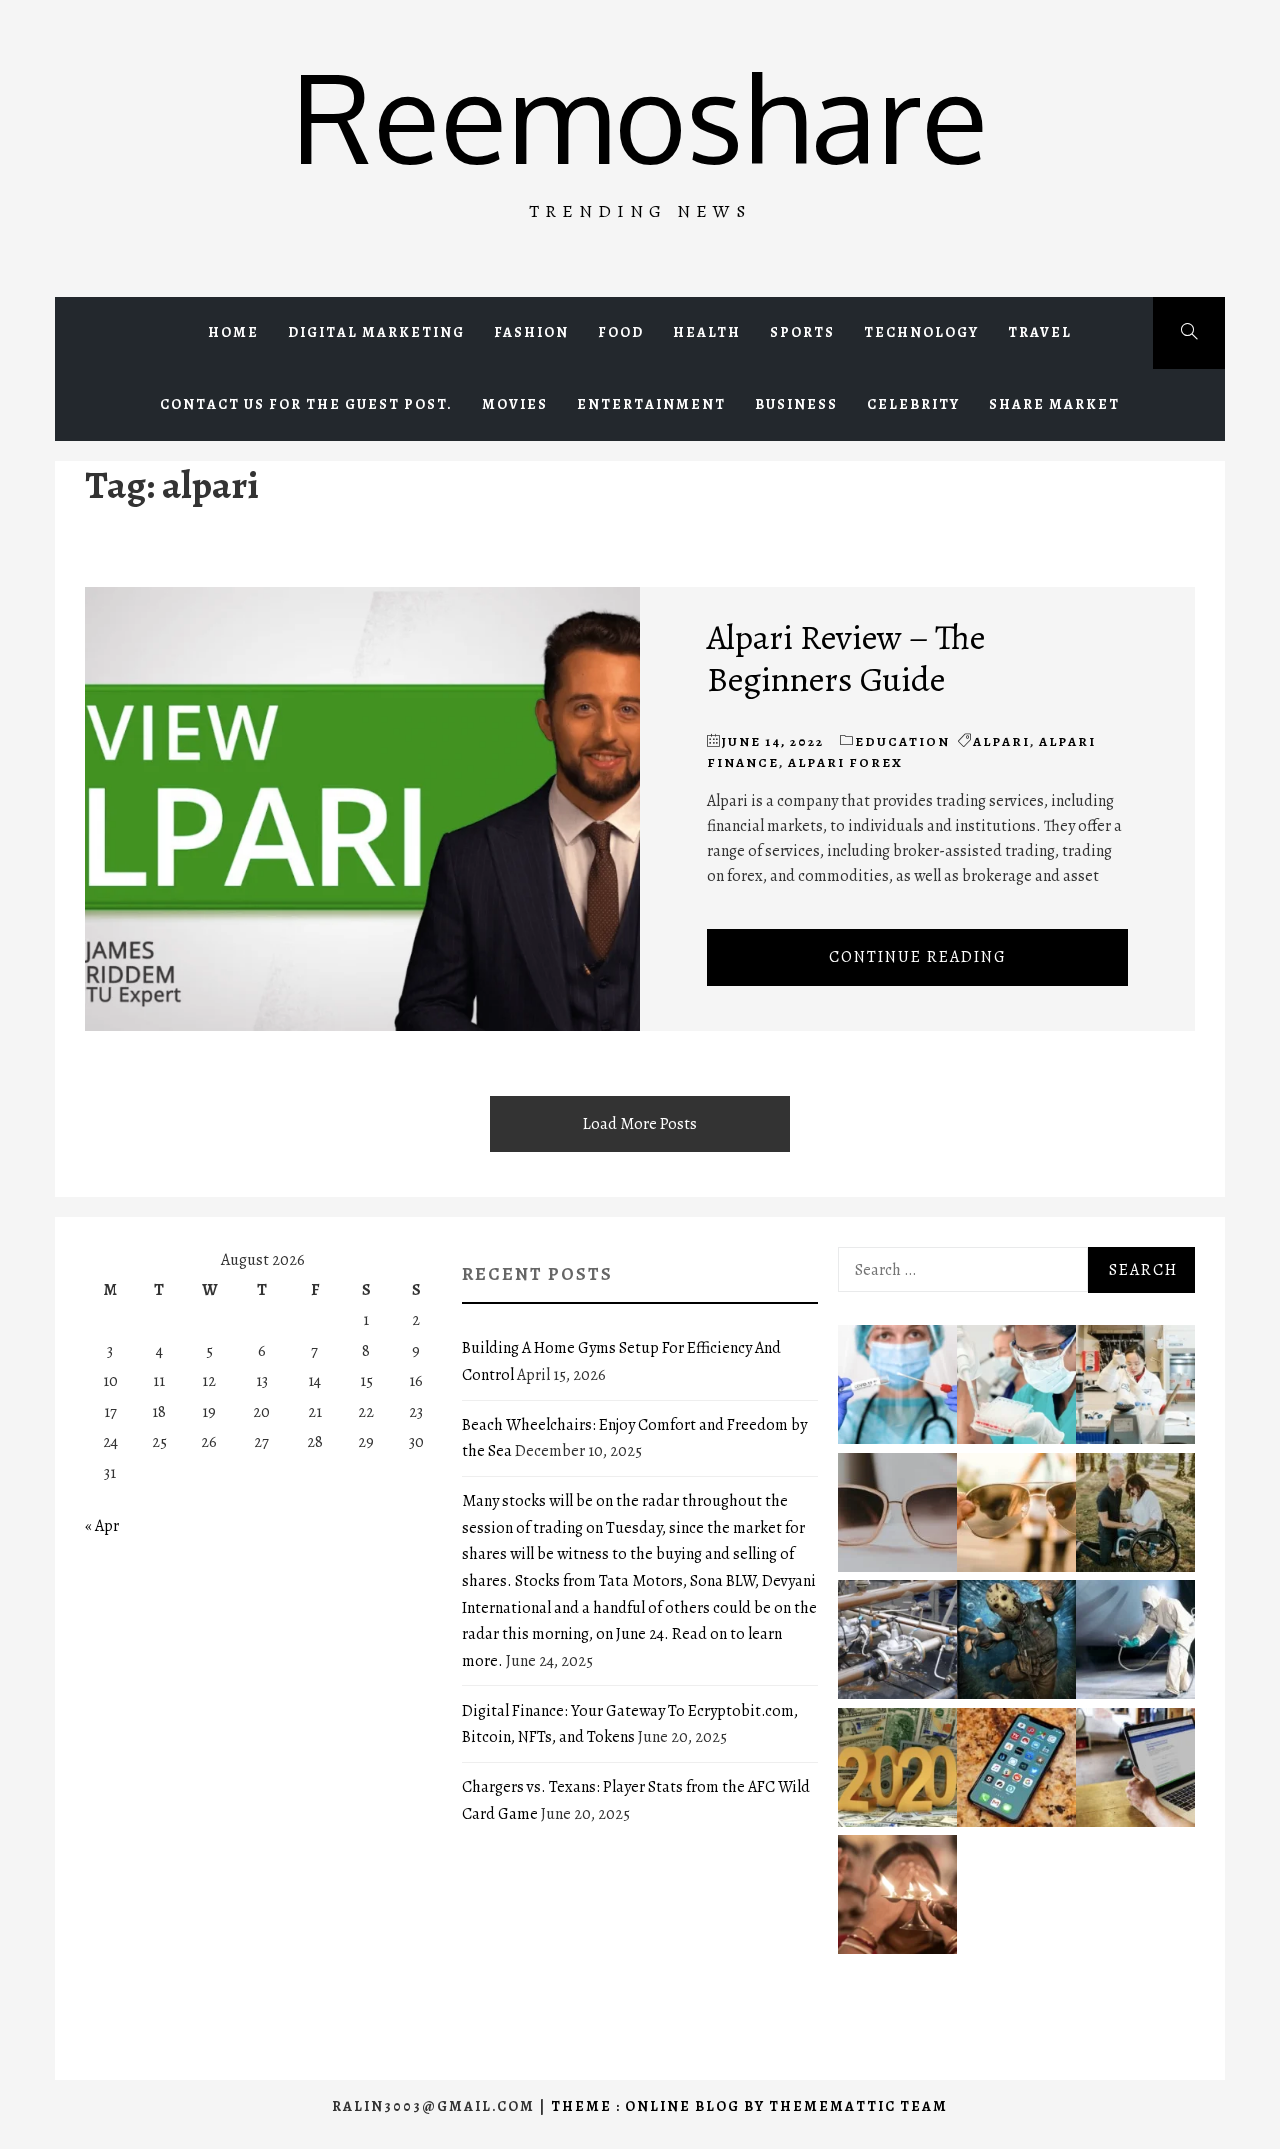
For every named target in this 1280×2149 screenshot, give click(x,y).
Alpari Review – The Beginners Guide (846, 658)
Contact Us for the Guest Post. (306, 404)
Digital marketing (376, 332)
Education (902, 741)
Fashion (531, 332)
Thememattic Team (858, 2106)
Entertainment (651, 404)
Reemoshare (639, 115)
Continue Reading (918, 957)
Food (621, 332)
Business (796, 404)
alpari (1001, 741)
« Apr (102, 1526)
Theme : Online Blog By (660, 2106)
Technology (921, 332)
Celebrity (913, 404)
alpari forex (845, 762)
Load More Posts (640, 1124)
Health (707, 332)
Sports (802, 332)
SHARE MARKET (1054, 404)
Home (233, 332)
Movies (515, 404)
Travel (1040, 332)
